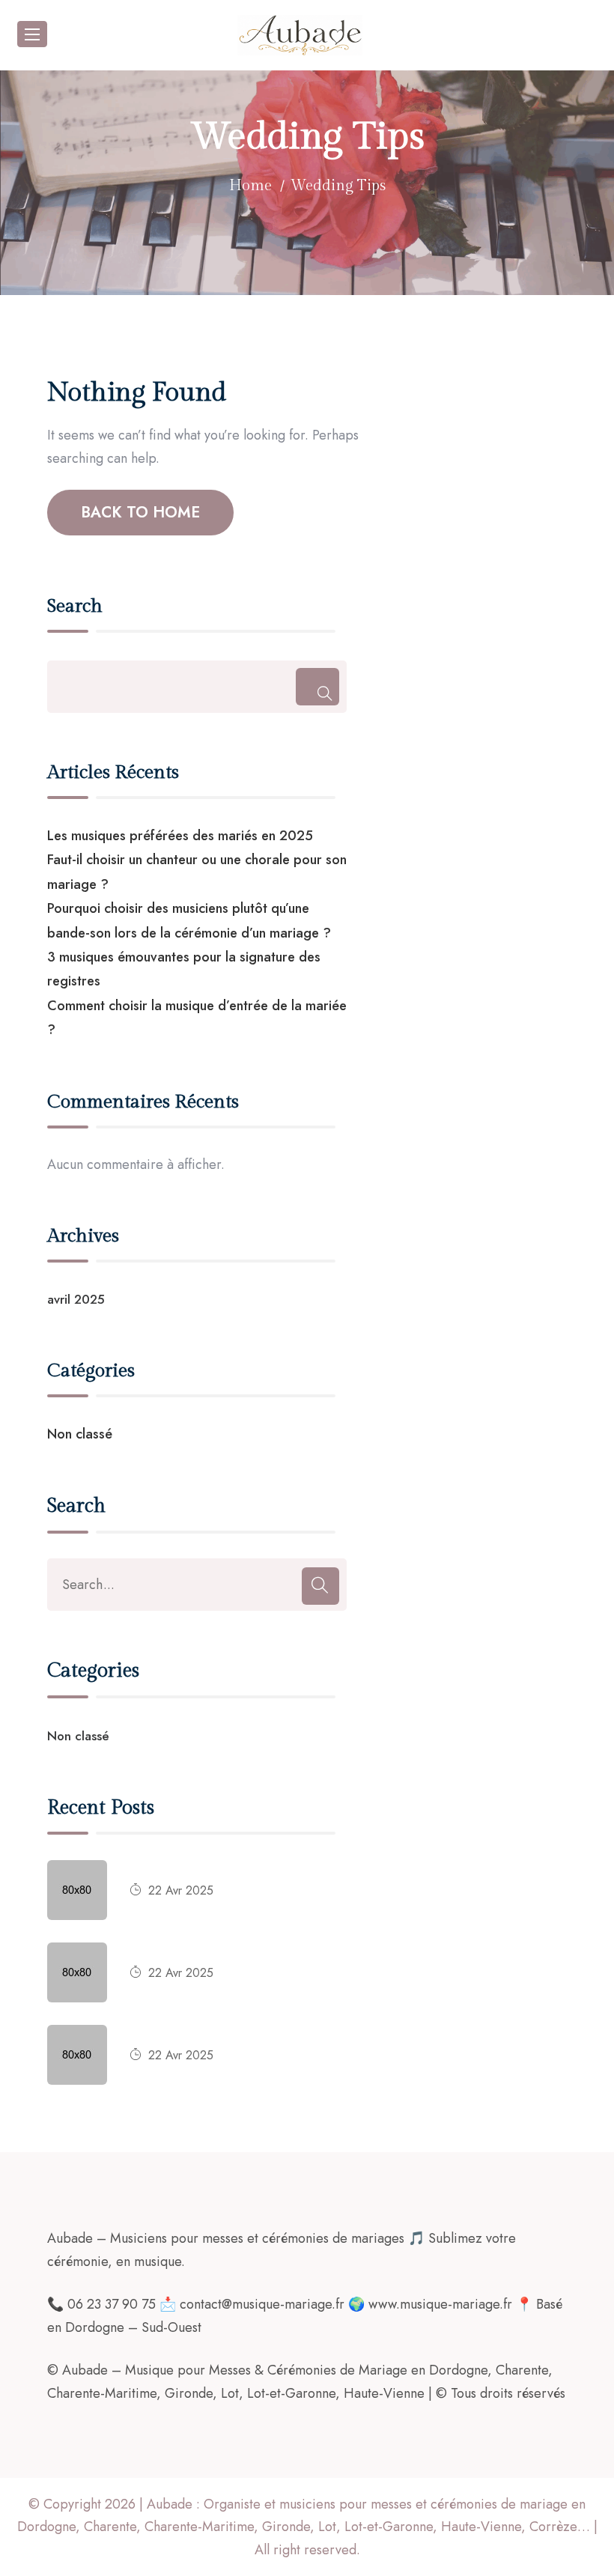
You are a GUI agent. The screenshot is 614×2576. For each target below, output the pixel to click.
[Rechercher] (317, 687)
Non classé (80, 1434)
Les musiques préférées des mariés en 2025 (180, 836)
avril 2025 (76, 1299)
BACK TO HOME (140, 512)
